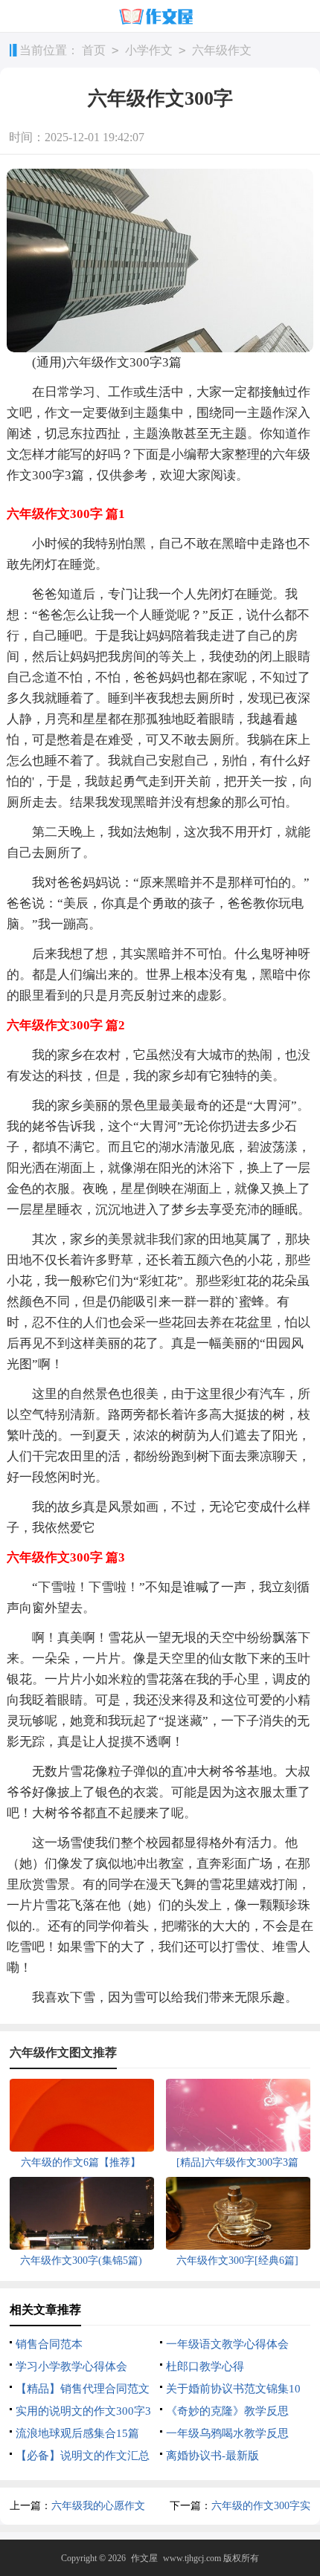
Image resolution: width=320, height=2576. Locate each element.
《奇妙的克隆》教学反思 (227, 2411)
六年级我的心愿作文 (98, 2506)
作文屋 (144, 2558)
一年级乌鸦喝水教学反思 (227, 2433)
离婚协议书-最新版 (212, 2456)
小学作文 (149, 50)
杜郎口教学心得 (205, 2366)
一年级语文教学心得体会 (227, 2344)
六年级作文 (222, 50)
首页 (94, 50)
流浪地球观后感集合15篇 (77, 2433)
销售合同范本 (49, 2344)
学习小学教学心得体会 (71, 2366)
